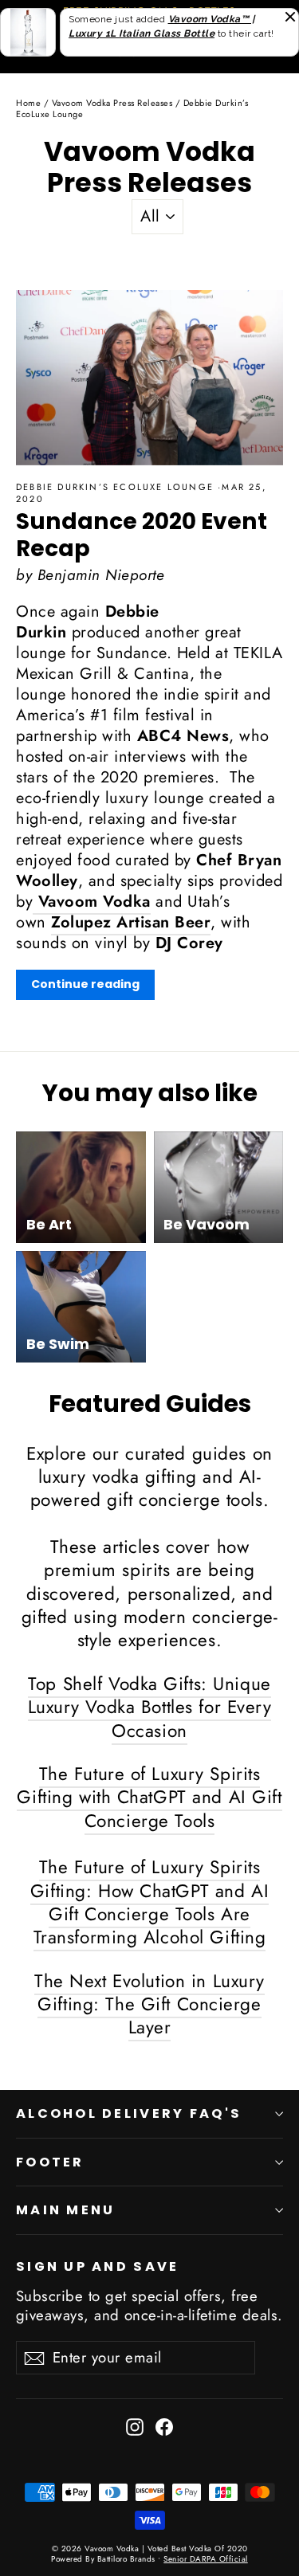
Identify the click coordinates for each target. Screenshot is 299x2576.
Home (28, 103)
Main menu (65, 2210)
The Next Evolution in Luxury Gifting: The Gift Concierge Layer (149, 2004)
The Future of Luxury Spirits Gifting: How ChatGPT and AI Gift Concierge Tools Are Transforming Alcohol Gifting (149, 1902)
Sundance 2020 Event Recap (142, 535)
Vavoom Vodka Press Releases (112, 103)
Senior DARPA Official (206, 2559)
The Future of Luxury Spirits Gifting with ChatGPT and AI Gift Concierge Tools (149, 1797)
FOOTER (50, 2162)
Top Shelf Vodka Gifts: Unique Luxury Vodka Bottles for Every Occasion (150, 1707)
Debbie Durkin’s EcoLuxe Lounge (117, 487)
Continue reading (85, 984)
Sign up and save (97, 2266)
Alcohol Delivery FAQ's (129, 2113)
